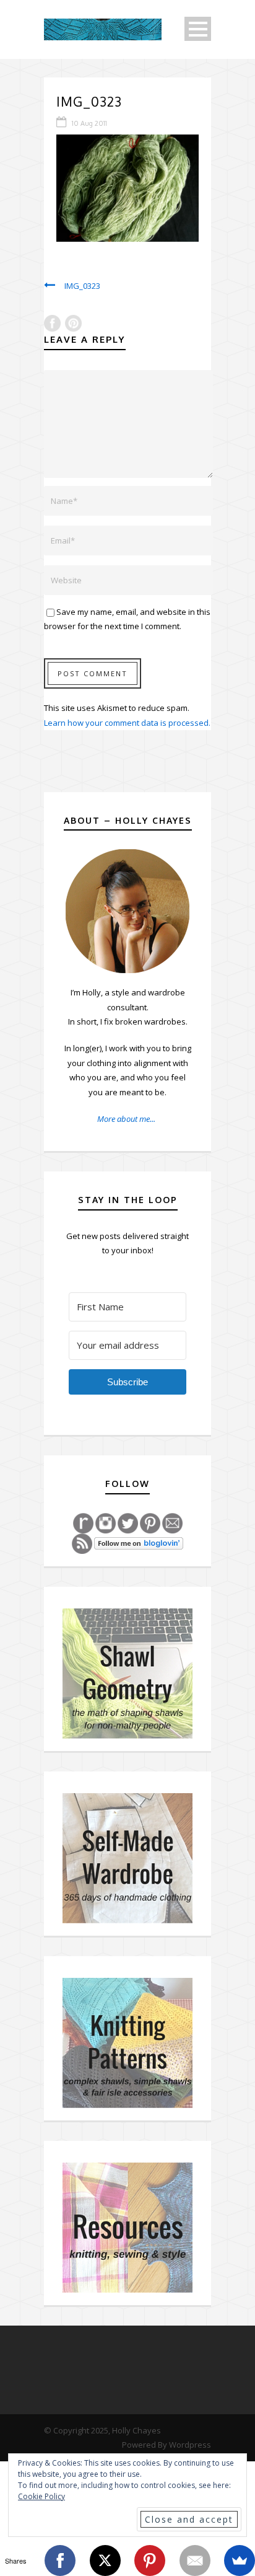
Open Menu (198, 29)
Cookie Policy (41, 2496)
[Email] (195, 2561)
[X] (105, 2561)
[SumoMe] (240, 2561)
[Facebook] (60, 2561)
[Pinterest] (150, 2561)
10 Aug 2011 (89, 123)
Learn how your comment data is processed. (127, 723)
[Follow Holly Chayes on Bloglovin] (139, 1543)
